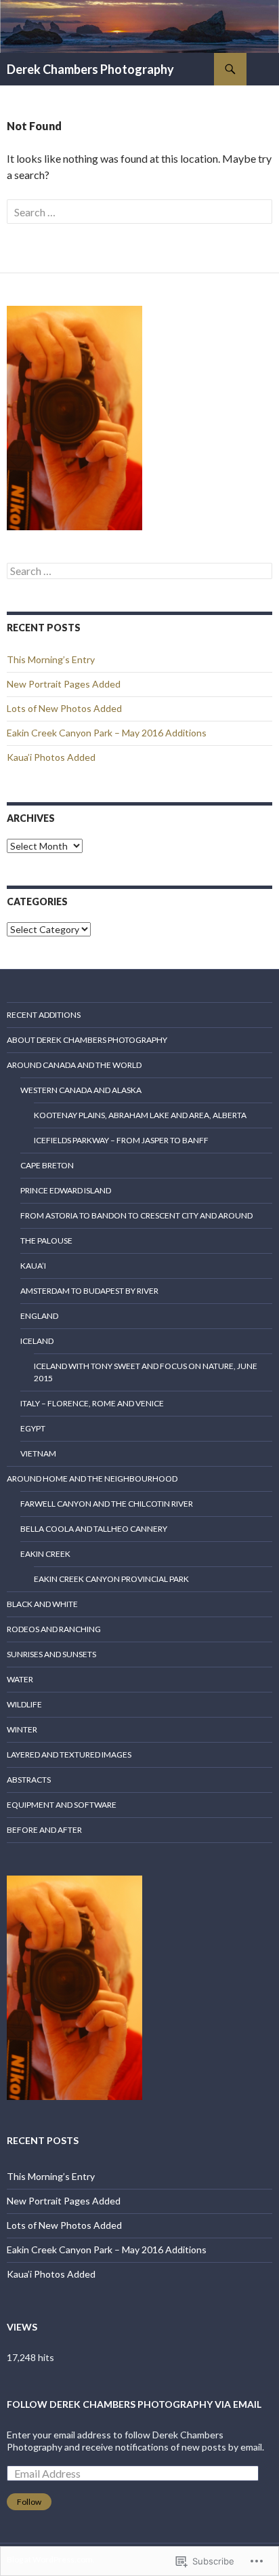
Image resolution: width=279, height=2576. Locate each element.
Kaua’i (33, 1266)
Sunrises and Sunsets (51, 1654)
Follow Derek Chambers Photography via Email (134, 2404)
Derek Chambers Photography (90, 69)
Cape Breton (47, 1165)
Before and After (44, 1830)
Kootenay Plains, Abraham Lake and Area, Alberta (140, 1115)
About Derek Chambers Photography (87, 1040)
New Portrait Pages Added (64, 684)
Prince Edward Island (66, 1190)
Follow (29, 2502)
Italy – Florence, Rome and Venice (92, 1403)
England (39, 1316)
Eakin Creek (45, 1554)
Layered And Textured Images (69, 1755)
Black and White (42, 1604)
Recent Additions (44, 1015)
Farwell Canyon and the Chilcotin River (107, 1504)
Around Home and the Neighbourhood (92, 1479)
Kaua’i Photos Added (51, 757)
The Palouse (46, 1241)
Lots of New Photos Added (64, 708)
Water (20, 1679)
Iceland (37, 1341)
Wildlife (24, 1704)
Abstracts (29, 1780)
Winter (22, 1729)
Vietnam (38, 1453)
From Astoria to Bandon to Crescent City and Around (136, 1215)
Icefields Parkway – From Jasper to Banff (121, 1140)
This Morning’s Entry (51, 659)
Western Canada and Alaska (81, 1090)
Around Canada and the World (74, 1065)
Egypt (33, 1428)
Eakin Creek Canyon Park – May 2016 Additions (107, 733)
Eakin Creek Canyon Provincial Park (111, 1579)
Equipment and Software (62, 1805)
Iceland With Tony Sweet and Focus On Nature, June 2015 (146, 1372)
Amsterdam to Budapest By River (89, 1291)
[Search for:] (139, 212)
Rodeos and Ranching (54, 1629)
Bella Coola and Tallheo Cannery (94, 1529)
